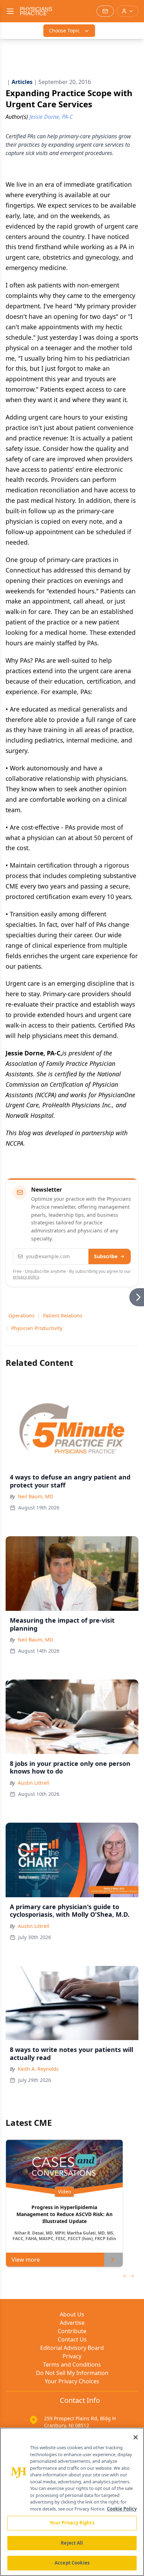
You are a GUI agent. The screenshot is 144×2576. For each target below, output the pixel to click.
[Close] (136, 2437)
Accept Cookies (72, 2563)
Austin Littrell (34, 1783)
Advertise (72, 2323)
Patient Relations (63, 1316)
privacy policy (26, 1277)
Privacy (72, 2356)
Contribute (72, 2331)
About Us (72, 2314)
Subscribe (106, 1256)
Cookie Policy (122, 2509)
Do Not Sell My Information (72, 2373)
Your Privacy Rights (72, 2523)
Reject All (72, 2543)
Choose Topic (64, 30)
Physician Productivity (37, 1328)
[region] (72, 2502)
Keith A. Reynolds (38, 2069)
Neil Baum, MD (35, 1496)
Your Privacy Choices (72, 2381)
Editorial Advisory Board (72, 2348)
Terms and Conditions (72, 2364)
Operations (21, 1316)
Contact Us (72, 2339)
